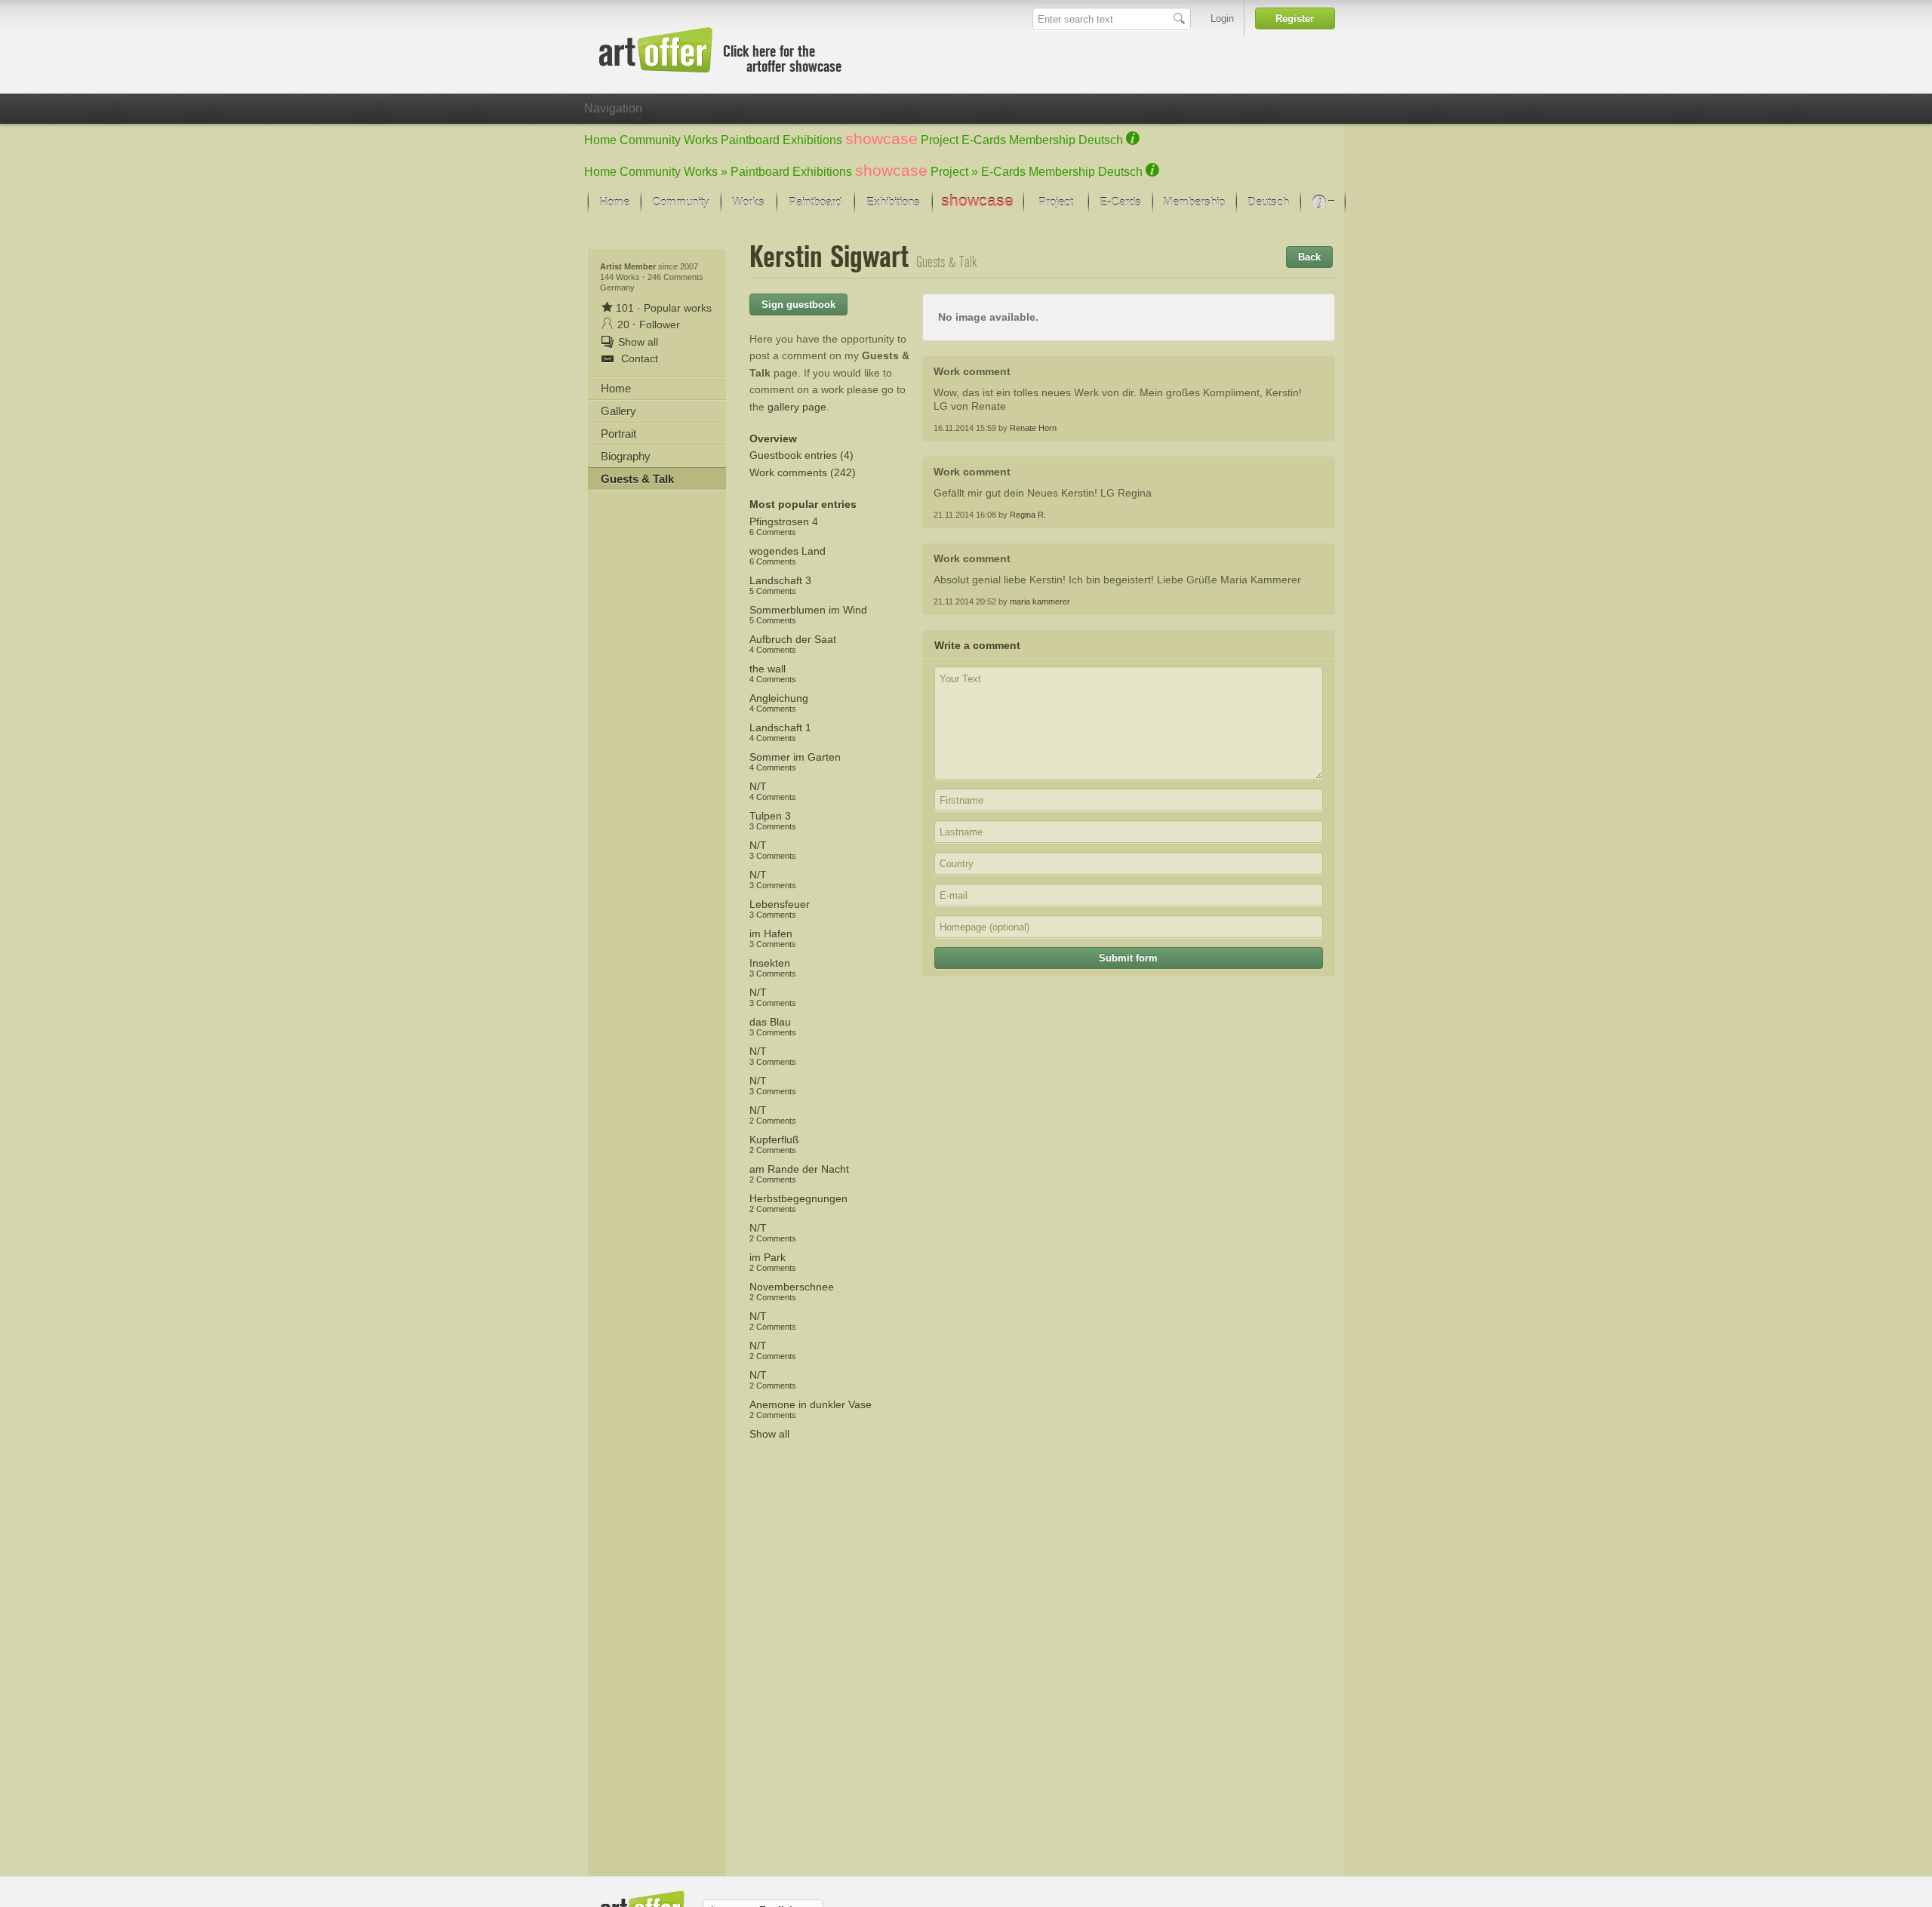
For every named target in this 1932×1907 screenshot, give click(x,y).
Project (940, 140)
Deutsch (1101, 140)
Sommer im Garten (795, 761)
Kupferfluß (774, 1144)
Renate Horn (1033, 428)
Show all (769, 1434)
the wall (773, 673)
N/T (773, 791)
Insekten (773, 967)
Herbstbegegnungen (798, 1203)
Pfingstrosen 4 (784, 526)
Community (650, 140)
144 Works (621, 277)
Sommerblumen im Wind (808, 614)
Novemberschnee (792, 1291)
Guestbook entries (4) (801, 455)
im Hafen (773, 938)
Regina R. (1028, 515)
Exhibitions (812, 140)
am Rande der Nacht (799, 1173)
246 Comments (675, 277)
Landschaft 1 (780, 732)
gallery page (797, 407)
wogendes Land (788, 555)
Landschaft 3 (780, 585)
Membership (1042, 140)
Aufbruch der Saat (793, 644)
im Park (773, 1262)
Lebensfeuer (780, 909)
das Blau (773, 1026)
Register (1295, 18)
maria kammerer (1040, 601)
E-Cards (984, 140)
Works (701, 140)
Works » (706, 172)
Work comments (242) (803, 472)
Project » (954, 172)
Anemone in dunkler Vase (811, 1409)
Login (1222, 18)
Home (600, 140)
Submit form (1128, 958)
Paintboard (750, 140)
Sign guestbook (798, 305)
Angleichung (779, 703)
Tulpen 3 (773, 820)
